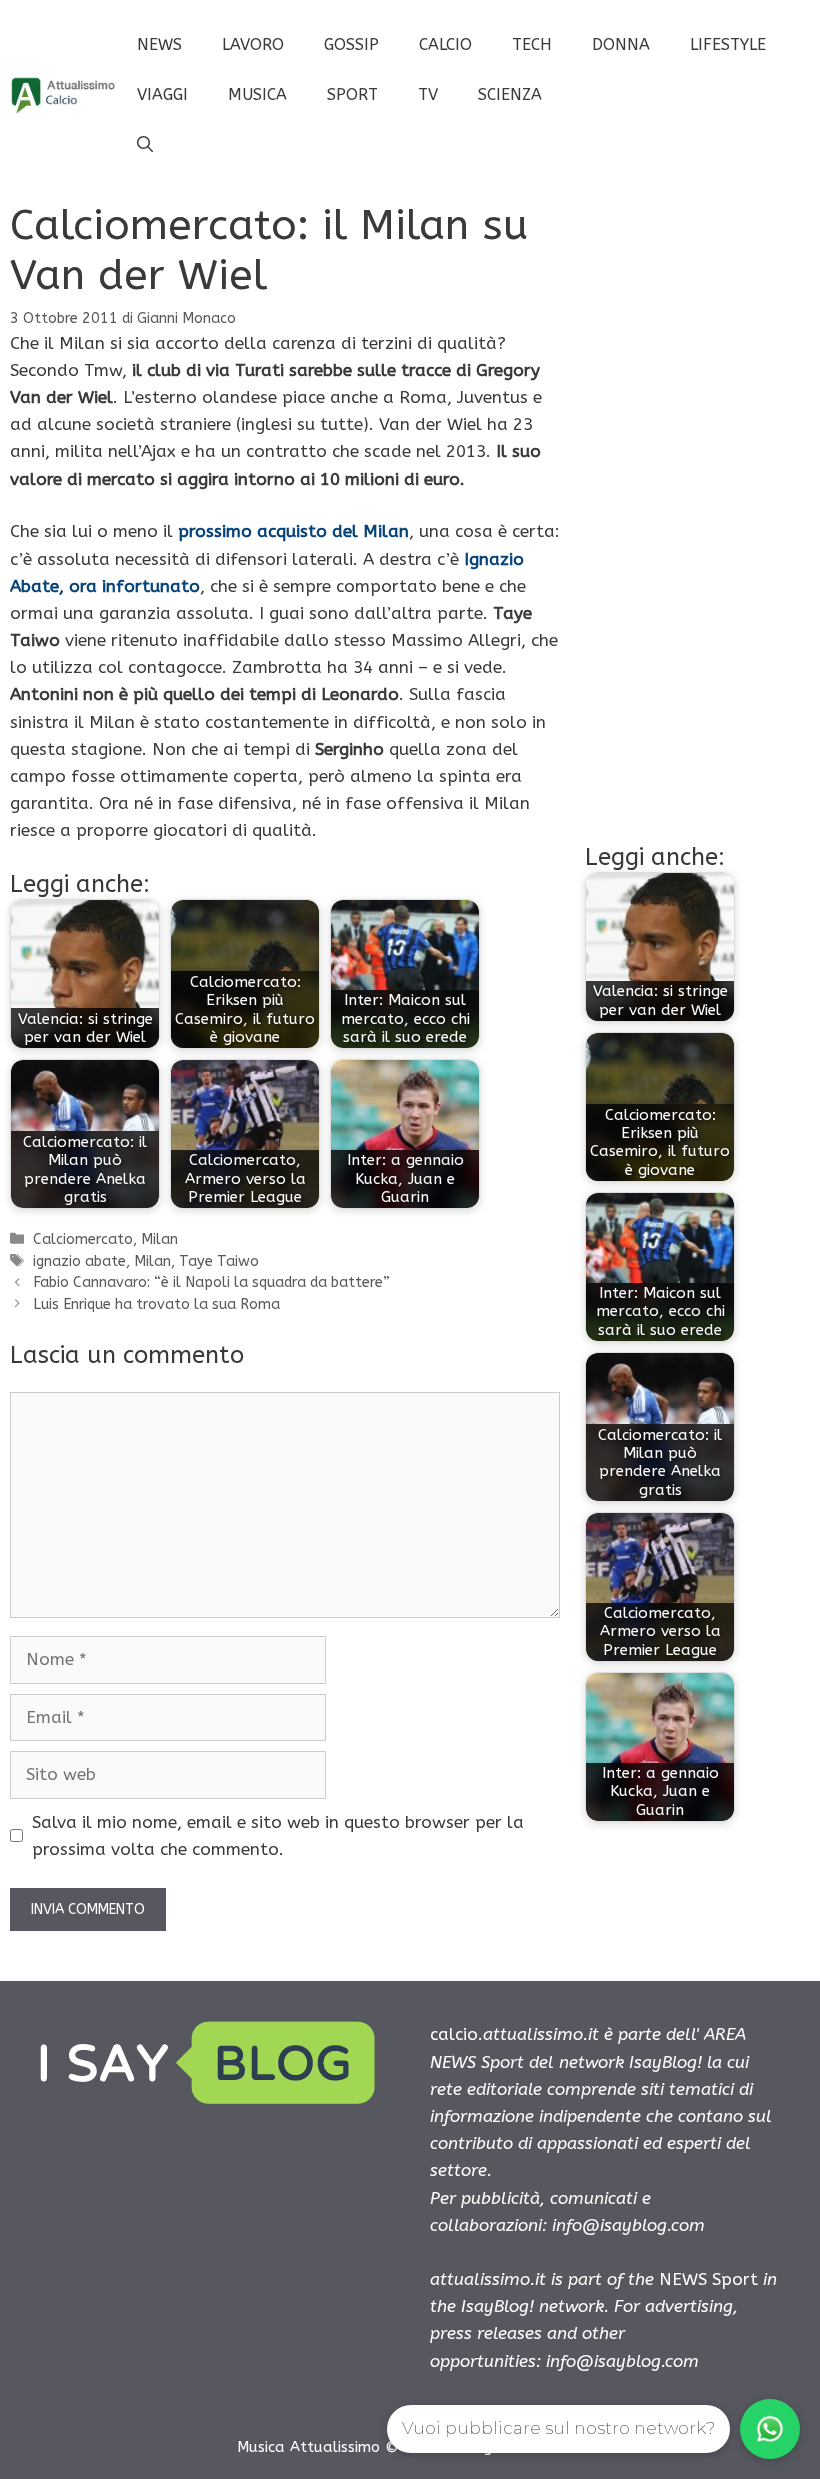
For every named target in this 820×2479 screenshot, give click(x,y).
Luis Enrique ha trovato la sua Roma (156, 1304)
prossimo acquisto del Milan (293, 531)
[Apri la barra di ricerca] (145, 145)
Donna (621, 44)
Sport (352, 94)
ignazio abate (79, 1261)
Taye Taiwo (219, 1261)
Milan (159, 1239)
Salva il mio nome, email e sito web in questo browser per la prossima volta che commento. (278, 1835)
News (159, 44)
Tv (428, 94)
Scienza (510, 94)
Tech (532, 44)
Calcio (445, 44)
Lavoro (253, 44)
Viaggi (162, 94)
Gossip (351, 44)
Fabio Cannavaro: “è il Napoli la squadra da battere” (211, 1282)
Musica (257, 94)
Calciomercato (83, 1239)
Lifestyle (728, 44)
